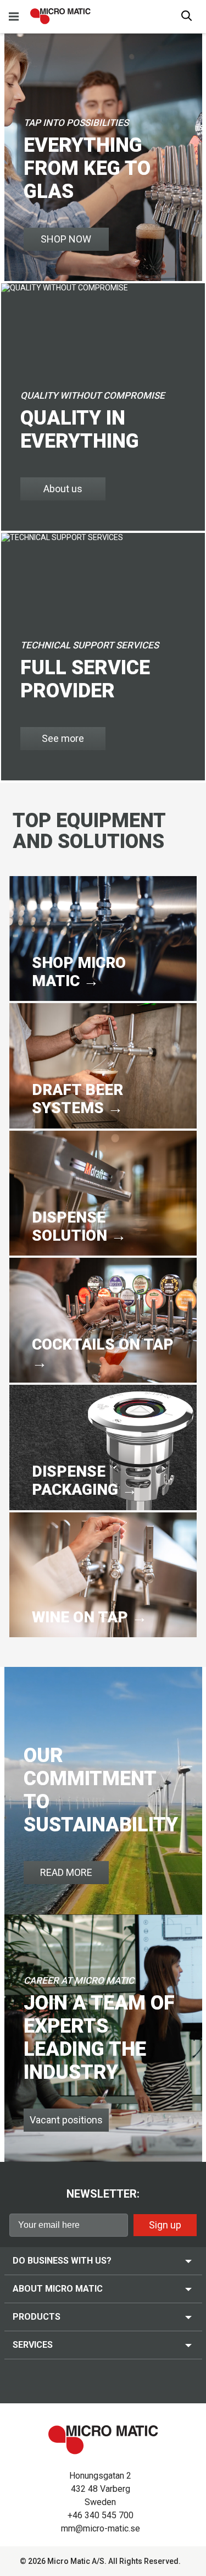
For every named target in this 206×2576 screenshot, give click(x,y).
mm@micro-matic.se (101, 2528)
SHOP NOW (66, 239)
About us (63, 489)
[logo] (60, 16)
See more (63, 738)
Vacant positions (66, 2120)
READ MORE (66, 1872)
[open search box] (187, 17)
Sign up (165, 2225)
